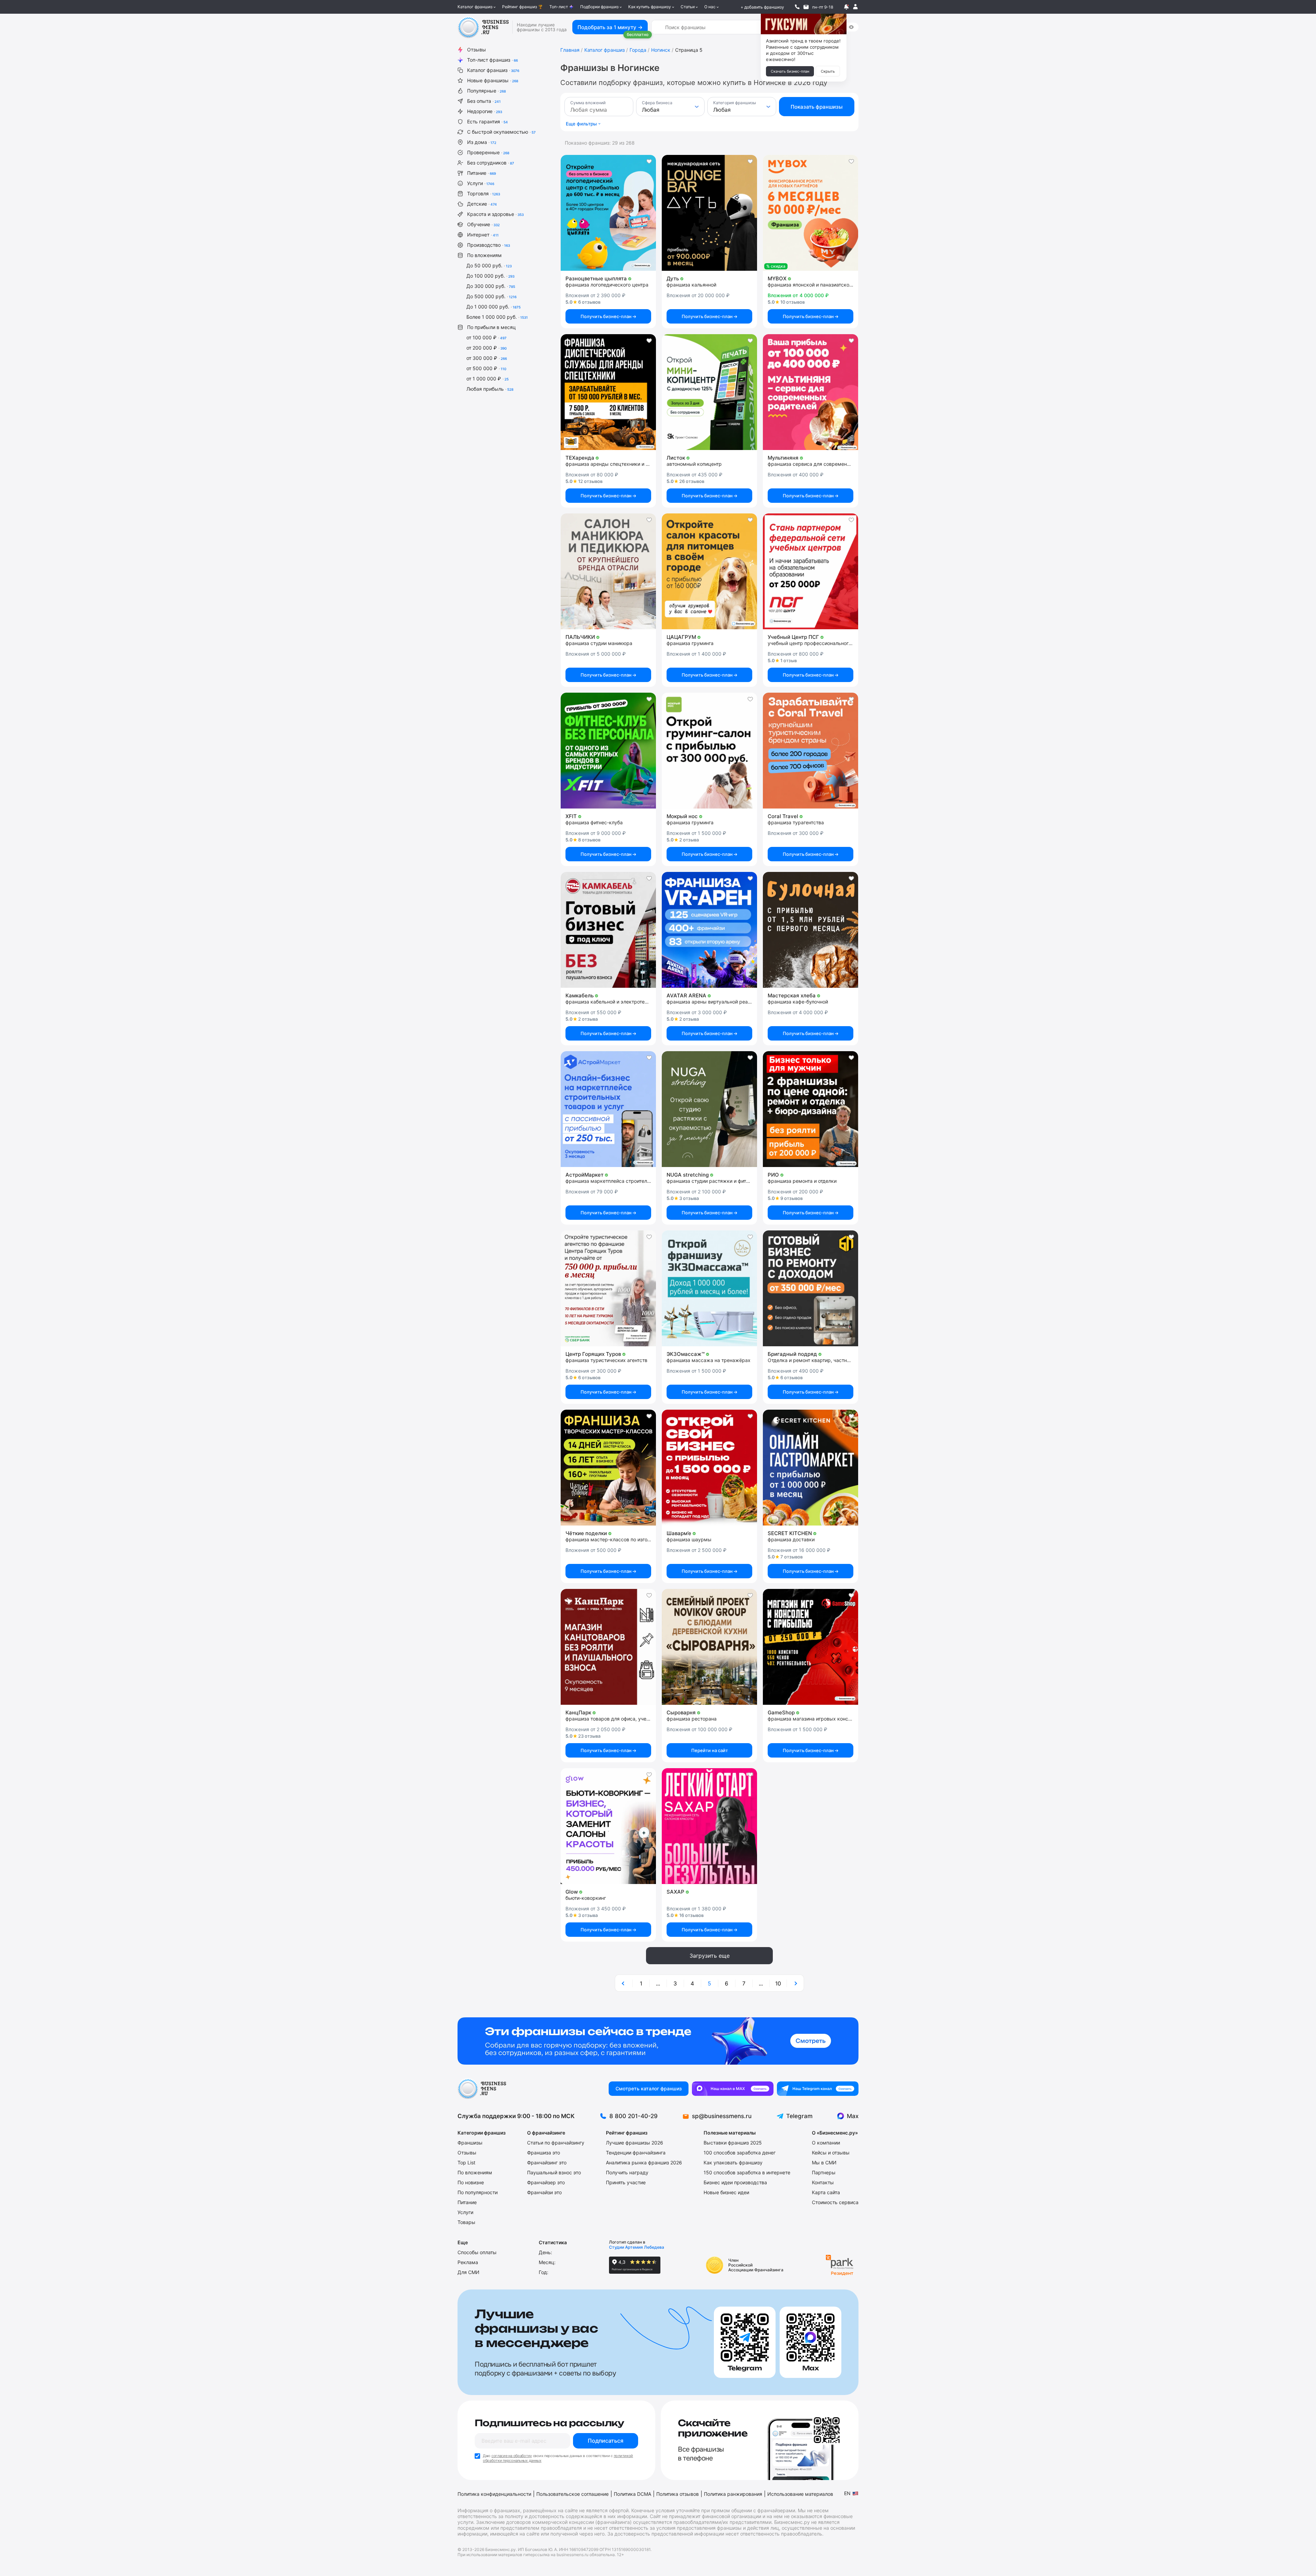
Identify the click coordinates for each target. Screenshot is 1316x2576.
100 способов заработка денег (740, 2153)
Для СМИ (468, 2272)
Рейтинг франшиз (520, 7)
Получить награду (627, 2172)
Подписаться (606, 2441)
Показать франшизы (817, 107)
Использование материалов (800, 2494)
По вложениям (484, 255)
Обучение (483, 224)
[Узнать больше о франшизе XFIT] (608, 751)
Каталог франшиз (475, 7)
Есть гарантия (488, 121)
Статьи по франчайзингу (556, 2143)
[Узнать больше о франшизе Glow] (608, 1826)
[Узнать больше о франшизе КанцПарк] (608, 1647)
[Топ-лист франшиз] (658, 2041)
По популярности (478, 2192)
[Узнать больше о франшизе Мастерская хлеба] (811, 930)
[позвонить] (797, 7)
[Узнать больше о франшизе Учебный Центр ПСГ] (811, 571)
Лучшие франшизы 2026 (635, 2143)
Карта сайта (826, 2192)
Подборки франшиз (599, 7)
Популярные (486, 91)
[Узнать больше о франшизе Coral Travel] (811, 751)
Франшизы (470, 2143)
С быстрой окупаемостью (501, 132)
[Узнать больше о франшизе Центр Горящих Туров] (608, 1288)
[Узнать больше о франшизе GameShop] (811, 1647)
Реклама (468, 2262)
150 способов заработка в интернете (747, 2172)
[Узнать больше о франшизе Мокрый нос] (709, 751)
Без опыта (484, 101)
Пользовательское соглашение (572, 2494)
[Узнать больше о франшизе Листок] (709, 392)
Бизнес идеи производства (735, 2182)
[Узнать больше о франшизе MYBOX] (811, 213)
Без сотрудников (491, 163)
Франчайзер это (546, 2182)
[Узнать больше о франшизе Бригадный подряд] (811, 1288)
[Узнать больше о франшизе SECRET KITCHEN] (811, 1468)
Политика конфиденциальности (494, 2494)
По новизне (471, 2182)
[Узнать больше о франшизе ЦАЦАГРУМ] (709, 571)
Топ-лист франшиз (492, 60)
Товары (466, 2222)
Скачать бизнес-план (790, 71)
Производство (489, 245)
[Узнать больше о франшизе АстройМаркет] (608, 1109)
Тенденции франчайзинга (636, 2153)
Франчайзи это (544, 2192)
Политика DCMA (632, 2494)
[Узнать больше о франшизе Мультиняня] (811, 392)
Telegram (799, 2116)
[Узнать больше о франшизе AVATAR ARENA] (709, 930)
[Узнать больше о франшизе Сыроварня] (709, 1647)
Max (853, 2116)
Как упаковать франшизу (733, 2162)
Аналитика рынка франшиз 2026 (644, 2162)
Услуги (481, 183)
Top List (466, 2162)
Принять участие (626, 2182)
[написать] (806, 7)
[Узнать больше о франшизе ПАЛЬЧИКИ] (608, 571)
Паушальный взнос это (554, 2172)
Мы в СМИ (824, 2162)
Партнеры (824, 2172)
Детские (482, 204)
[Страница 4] (624, 1983)
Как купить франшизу (650, 7)
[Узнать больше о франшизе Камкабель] (608, 930)
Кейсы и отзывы (831, 2153)
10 (778, 1983)
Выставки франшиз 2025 (733, 2143)
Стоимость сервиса (835, 2202)
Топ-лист (559, 7)
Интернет (483, 235)
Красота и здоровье (495, 214)
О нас (710, 7)
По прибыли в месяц (491, 327)
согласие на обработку (512, 2456)
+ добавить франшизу (762, 7)
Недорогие (485, 111)
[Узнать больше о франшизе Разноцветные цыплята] (608, 213)
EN (847, 2493)
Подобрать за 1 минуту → (610, 27)
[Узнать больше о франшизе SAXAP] (709, 1826)
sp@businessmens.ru (722, 2116)
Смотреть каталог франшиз (649, 2088)
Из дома (482, 142)
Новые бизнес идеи (726, 2192)
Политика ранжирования (733, 2494)
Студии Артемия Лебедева (637, 2247)
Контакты (823, 2182)
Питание (482, 173)
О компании (826, 2143)
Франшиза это (544, 2153)
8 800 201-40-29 (633, 2116)
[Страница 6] (795, 1983)
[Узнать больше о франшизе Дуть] (709, 213)
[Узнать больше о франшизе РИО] (811, 1109)
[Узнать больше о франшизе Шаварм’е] (709, 1468)
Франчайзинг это (547, 2162)
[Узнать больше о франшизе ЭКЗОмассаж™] (709, 1288)
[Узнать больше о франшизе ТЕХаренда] (608, 392)
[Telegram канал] (818, 2089)
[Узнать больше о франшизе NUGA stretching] (709, 1109)
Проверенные (488, 152)
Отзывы (477, 50)
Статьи (688, 7)
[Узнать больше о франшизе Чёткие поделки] (608, 1468)
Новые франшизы (493, 80)
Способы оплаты (477, 2252)
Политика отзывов (678, 2494)
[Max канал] (733, 2089)
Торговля (484, 193)
